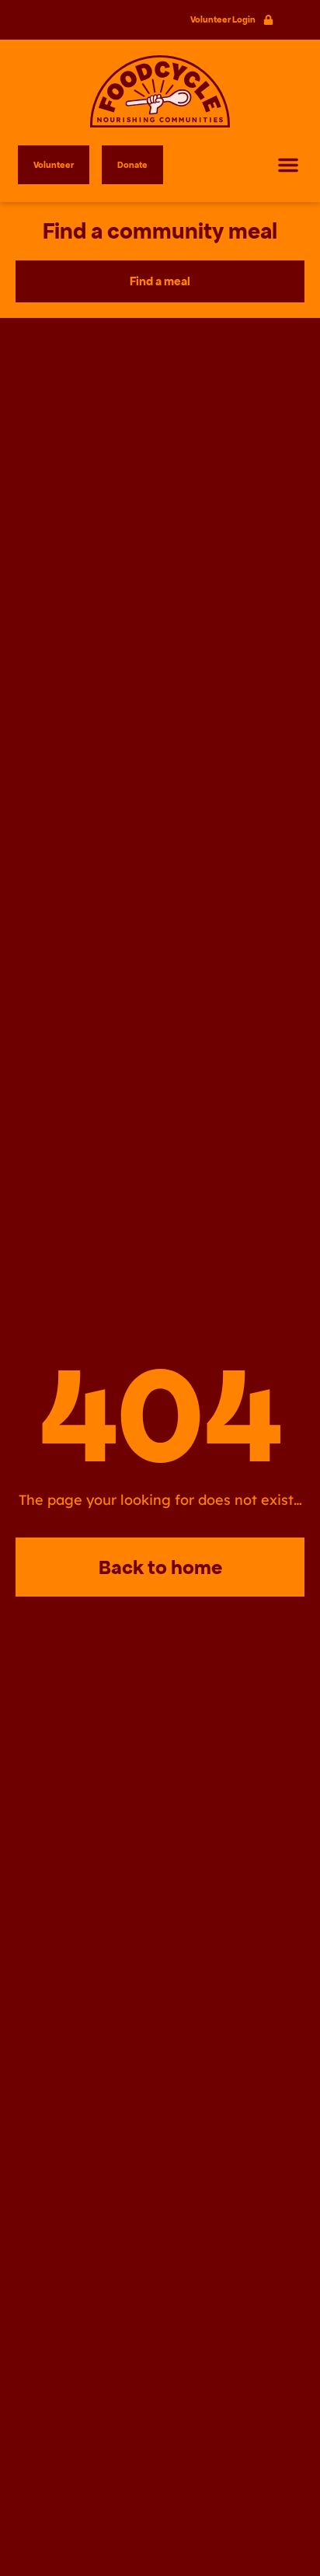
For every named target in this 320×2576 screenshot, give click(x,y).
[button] (288, 165)
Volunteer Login (223, 19)
